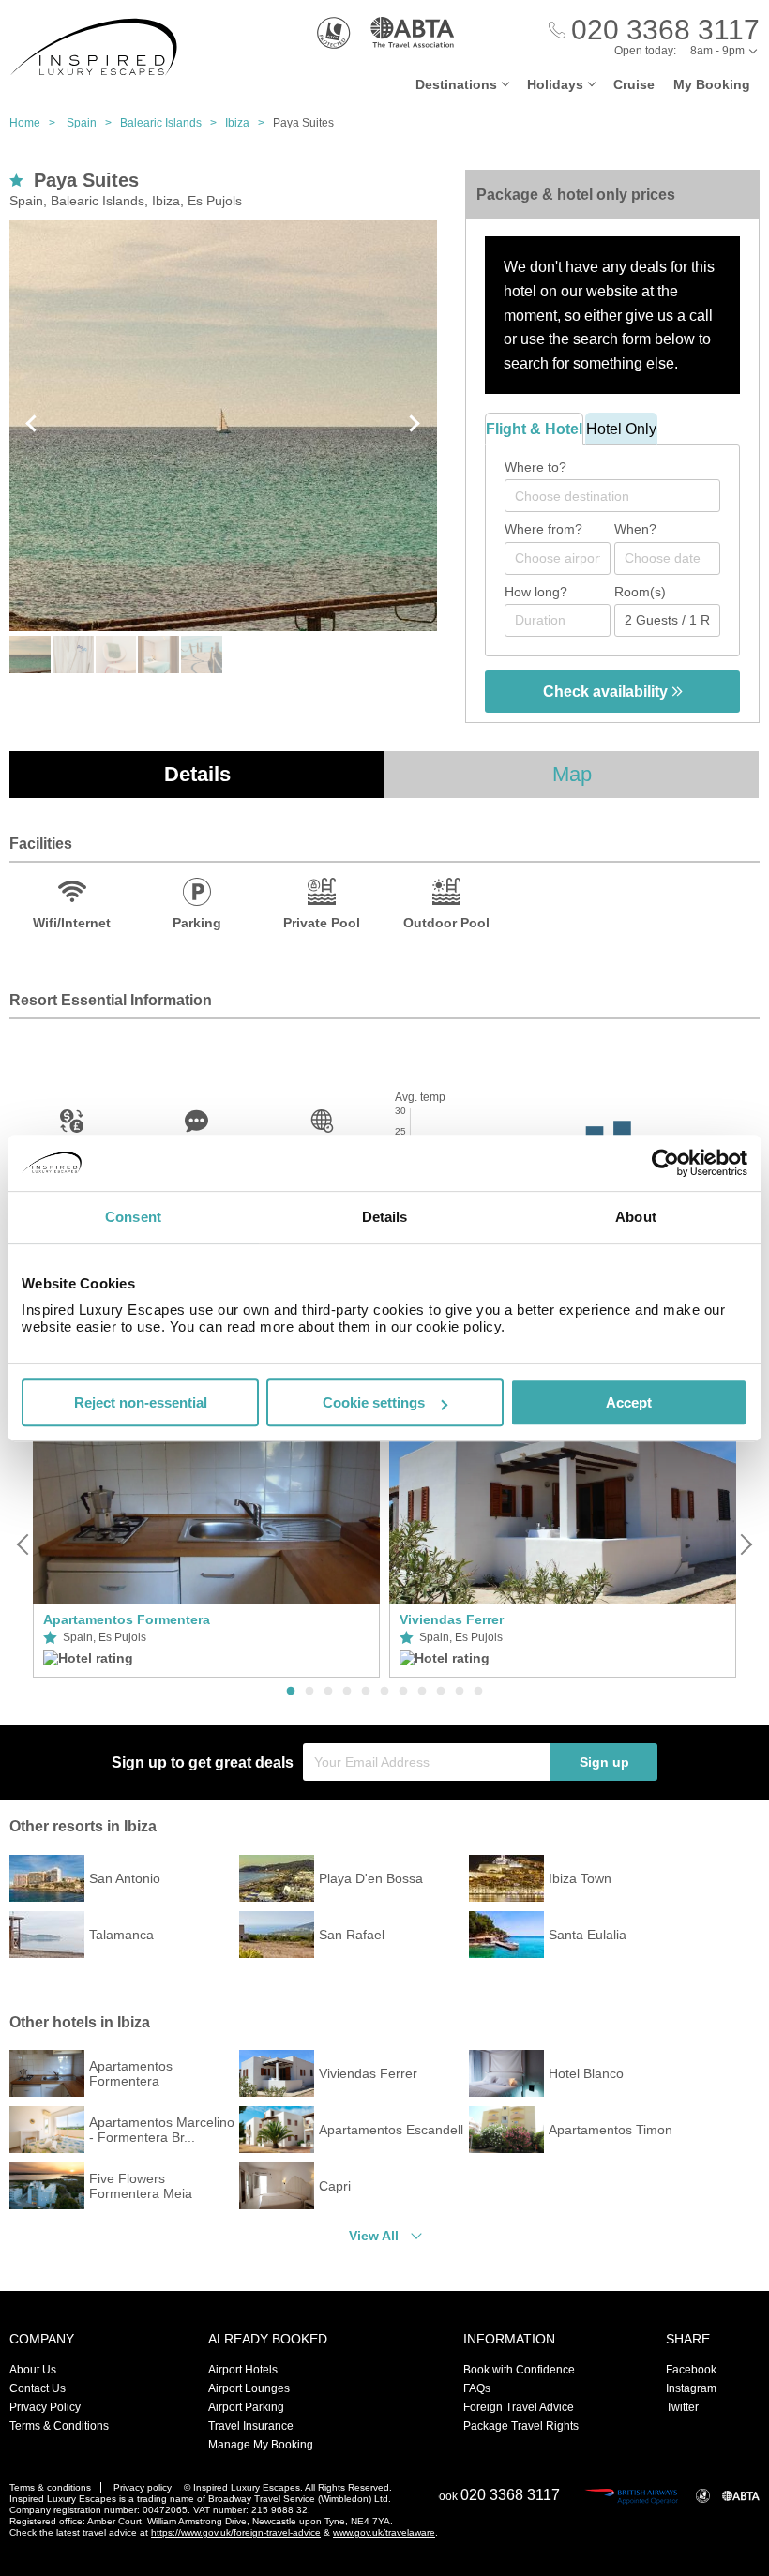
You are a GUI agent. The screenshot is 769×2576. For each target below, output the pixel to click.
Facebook (691, 2370)
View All (374, 2236)
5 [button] (366, 1692)
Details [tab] (385, 1217)
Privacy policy (143, 2487)
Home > (37, 123)
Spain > (93, 123)
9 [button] (441, 1692)
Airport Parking (246, 2407)
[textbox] (622, 496)
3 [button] (328, 1692)
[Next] (745, 1544)
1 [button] (291, 1692)
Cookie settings (374, 1402)
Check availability (607, 692)
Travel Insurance (251, 2426)
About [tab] (636, 1217)
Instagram (691, 2388)
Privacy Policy (45, 2407)
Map (572, 774)
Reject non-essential (141, 1402)
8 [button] (422, 1692)
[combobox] (612, 496)
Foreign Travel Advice (519, 2407)
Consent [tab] (133, 1217)
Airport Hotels (243, 2370)
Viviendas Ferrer (452, 1619)
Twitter (682, 2407)
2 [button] (309, 1692)
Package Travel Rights (521, 2426)
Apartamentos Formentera (127, 1619)
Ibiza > (249, 123)
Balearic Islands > (173, 123)
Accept (629, 1402)
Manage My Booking (261, 2445)
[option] (206, 1544)
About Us (33, 2370)
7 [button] (403, 1692)
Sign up (604, 1762)
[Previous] (24, 1544)
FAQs (477, 2388)
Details (197, 774)
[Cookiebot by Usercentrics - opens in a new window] (665, 1163)
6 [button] (384, 1692)
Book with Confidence (519, 2370)
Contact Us (38, 2388)
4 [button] (347, 1692)
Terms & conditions (50, 2487)
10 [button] (460, 1692)
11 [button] (478, 1692)
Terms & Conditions (59, 2426)
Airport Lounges (249, 2388)
